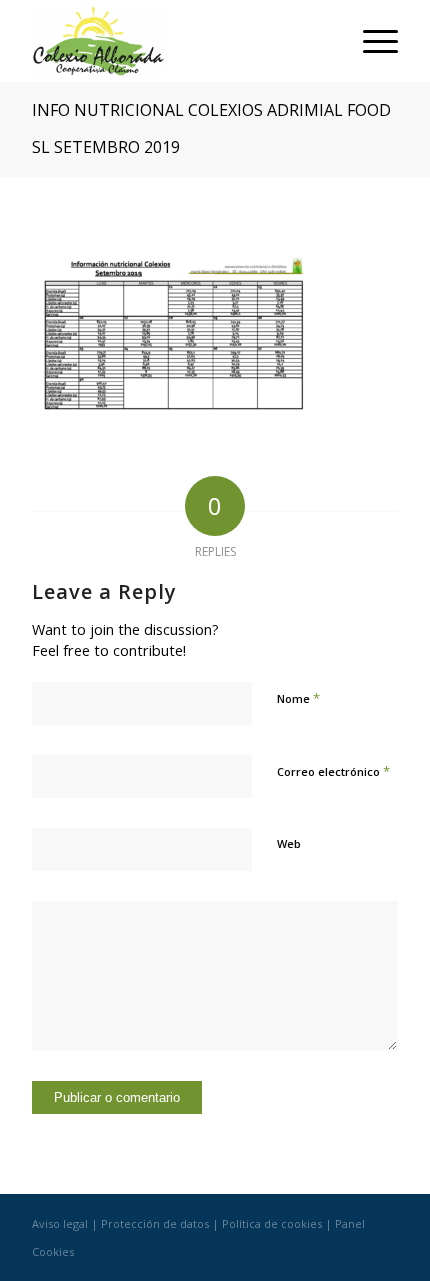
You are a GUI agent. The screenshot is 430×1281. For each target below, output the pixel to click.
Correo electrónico (333, 771)
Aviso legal (60, 1223)
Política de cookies (272, 1223)
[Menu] (370, 41)
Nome (298, 698)
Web (289, 843)
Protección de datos (155, 1223)
